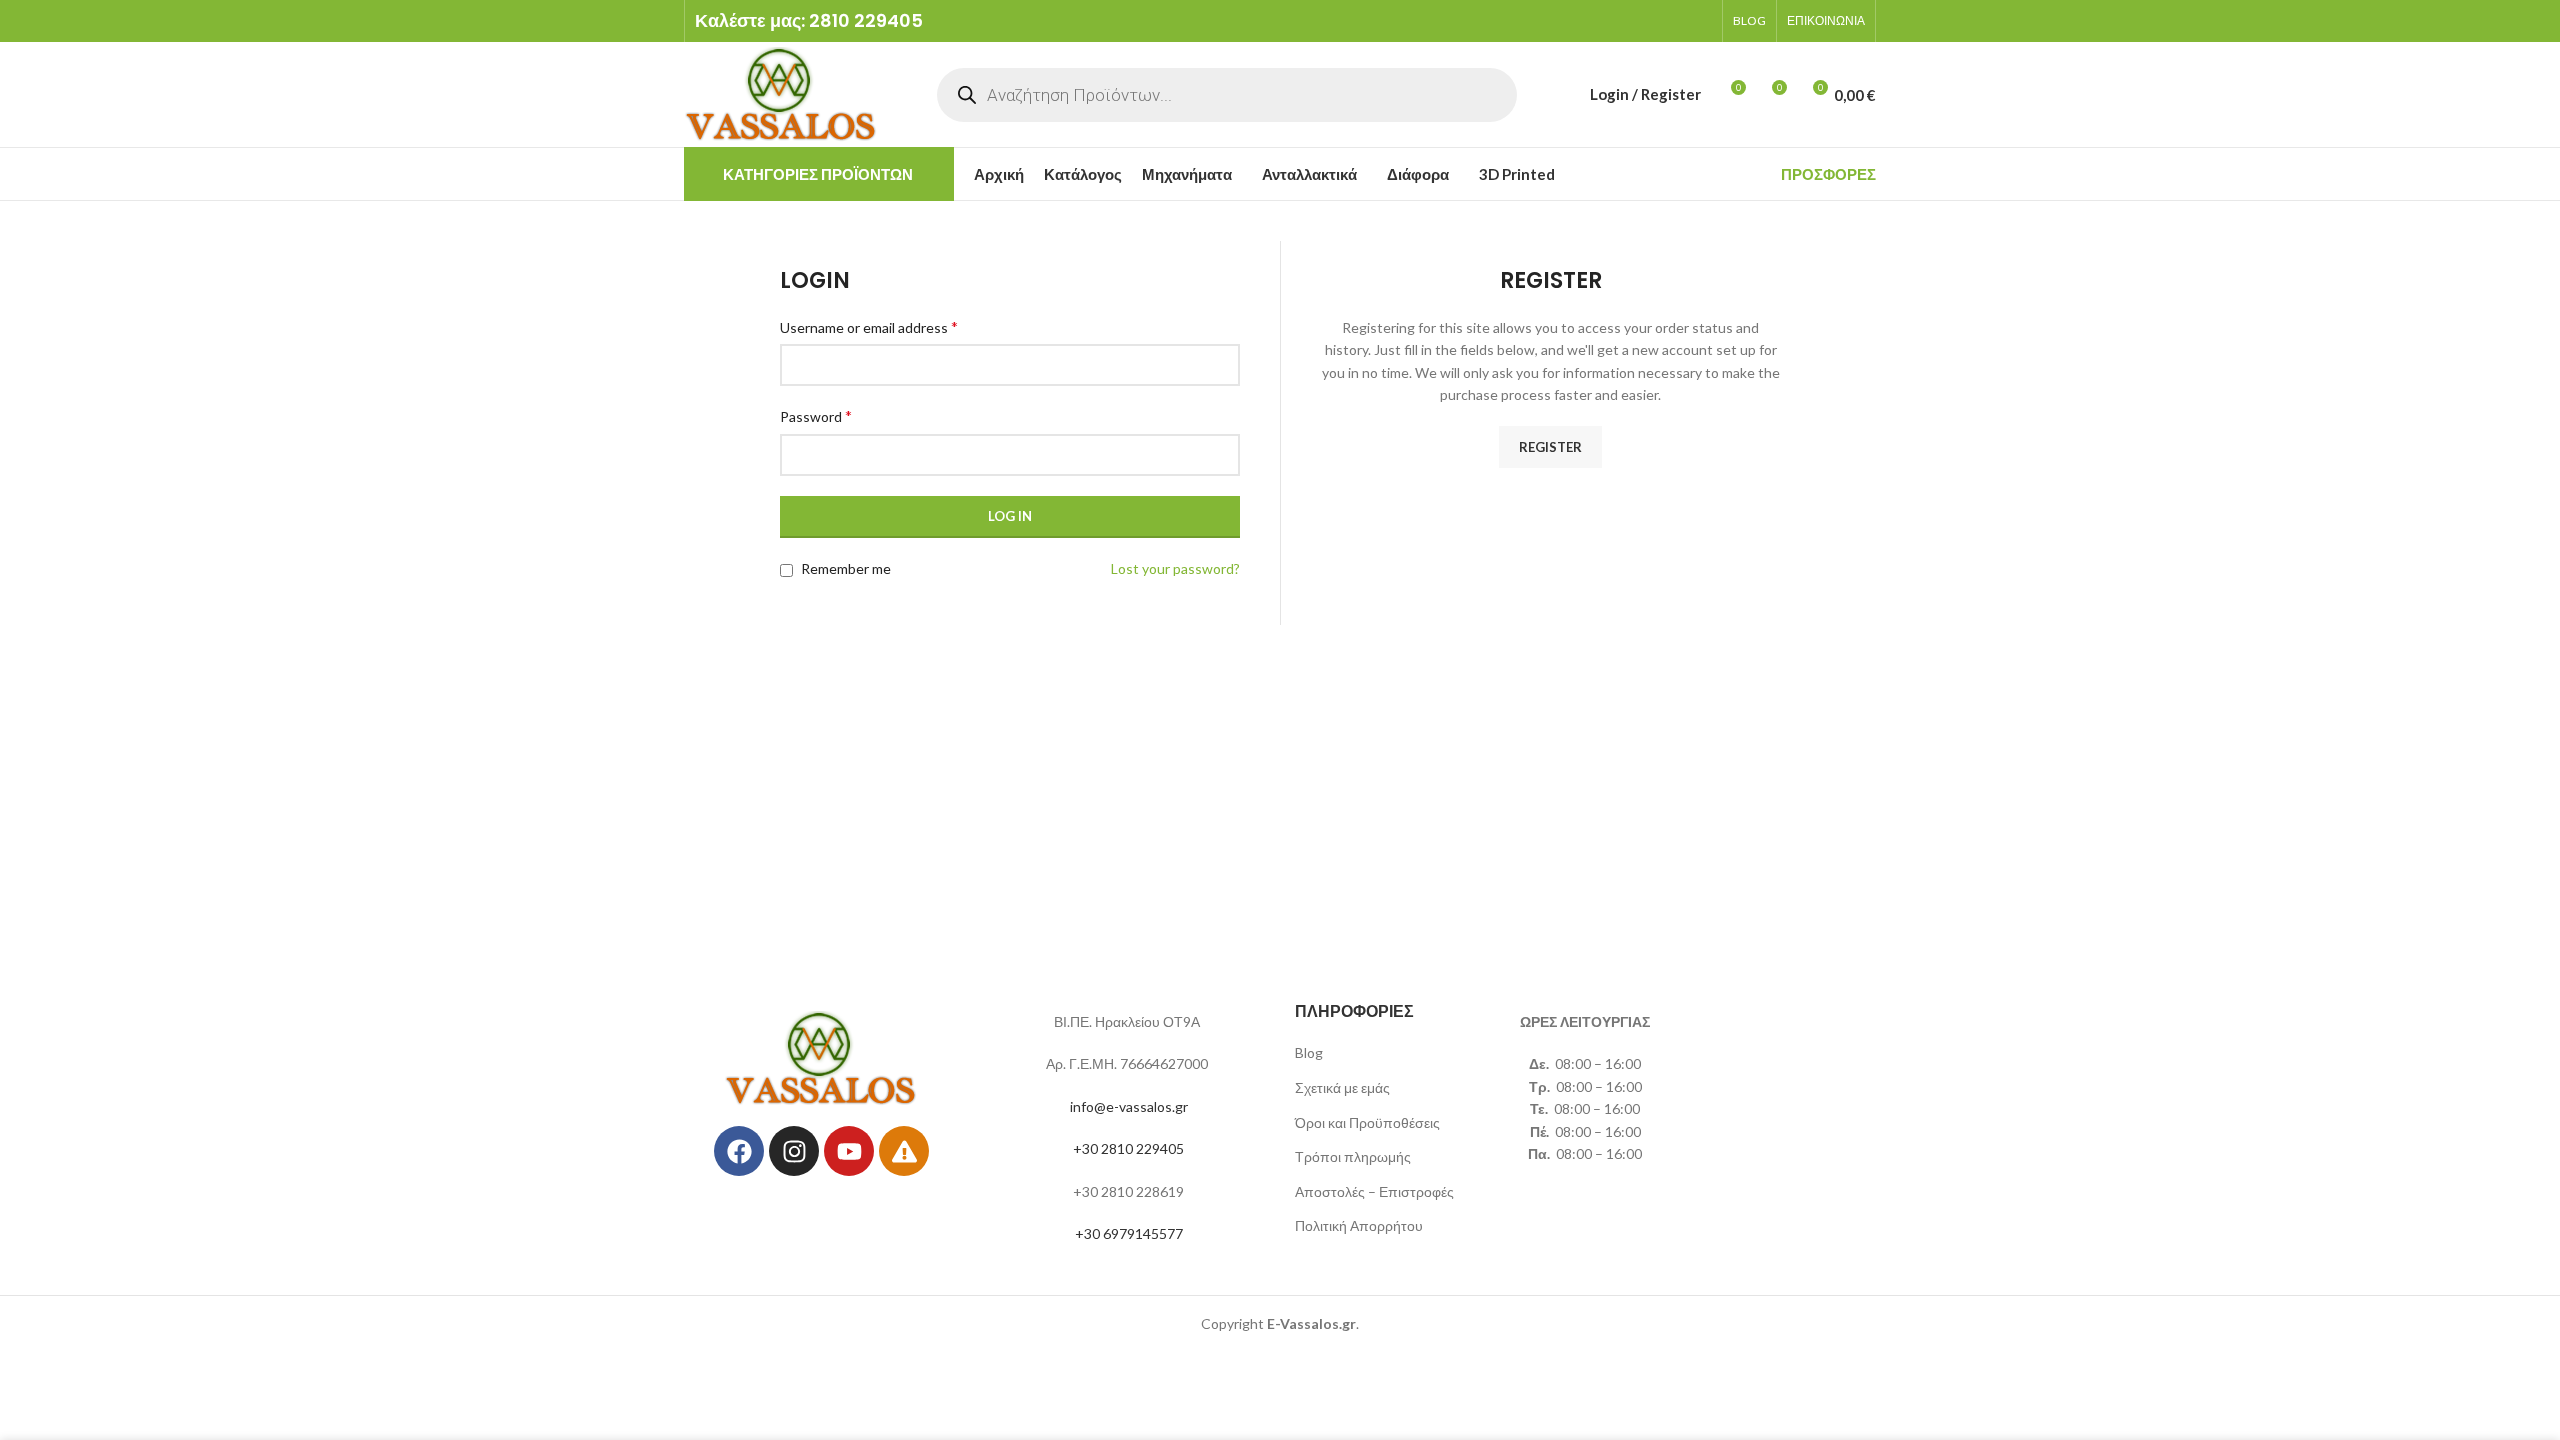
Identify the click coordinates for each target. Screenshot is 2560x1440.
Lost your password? (1175, 568)
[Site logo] (781, 92)
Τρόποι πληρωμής (1353, 1156)
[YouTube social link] (1673, 21)
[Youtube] (849, 1151)
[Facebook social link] (1621, 21)
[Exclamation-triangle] (904, 1151)
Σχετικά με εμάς (1342, 1087)
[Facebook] (739, 1151)
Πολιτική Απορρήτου (1359, 1225)
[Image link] (821, 1056)
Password (816, 415)
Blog (1309, 1052)
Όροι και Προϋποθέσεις (1367, 1122)
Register (1550, 447)
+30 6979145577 (1129, 1233)
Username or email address (869, 326)
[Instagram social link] (1647, 21)
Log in (1010, 516)
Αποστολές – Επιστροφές (1374, 1191)
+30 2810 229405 (1128, 1148)
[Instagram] (794, 1151)
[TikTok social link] (1699, 21)
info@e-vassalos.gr (1129, 1106)
